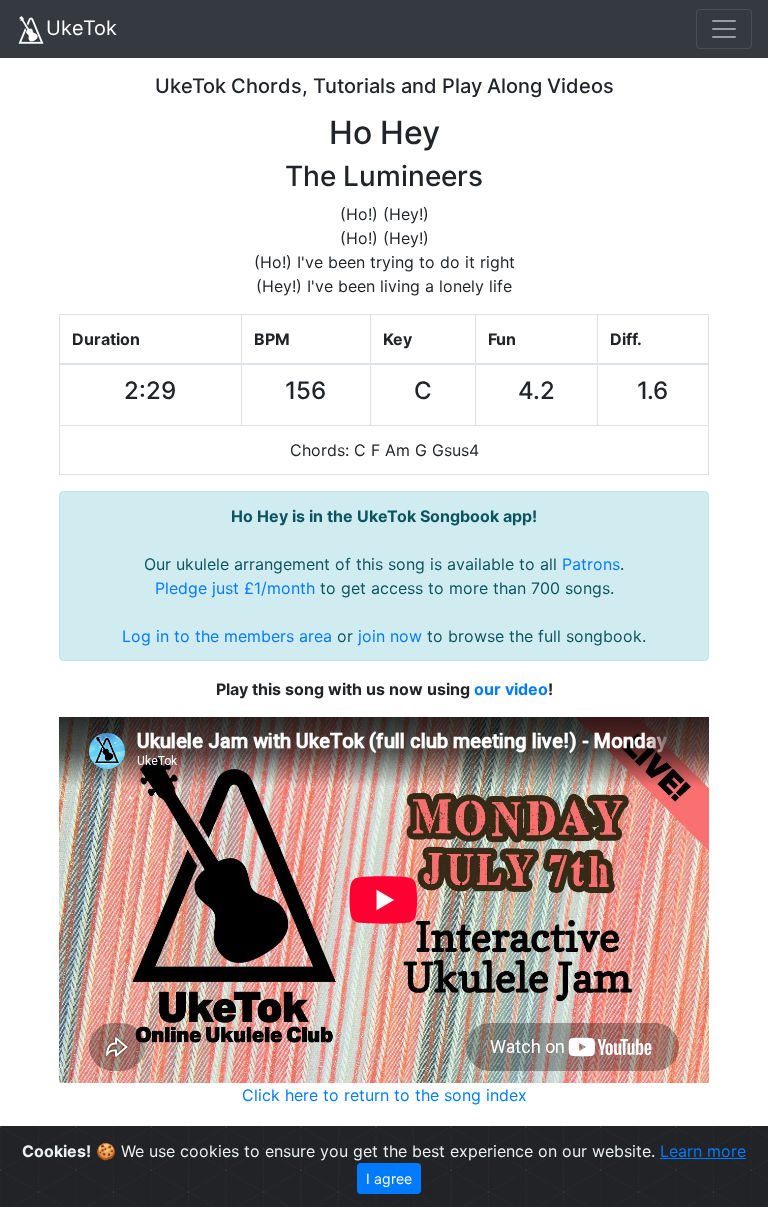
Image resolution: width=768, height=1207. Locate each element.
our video (511, 689)
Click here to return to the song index (384, 1095)
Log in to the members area (227, 636)
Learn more (703, 1151)
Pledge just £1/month (235, 588)
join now (390, 636)
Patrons (591, 564)
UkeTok (81, 28)
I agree (389, 1178)
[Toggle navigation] (724, 29)
